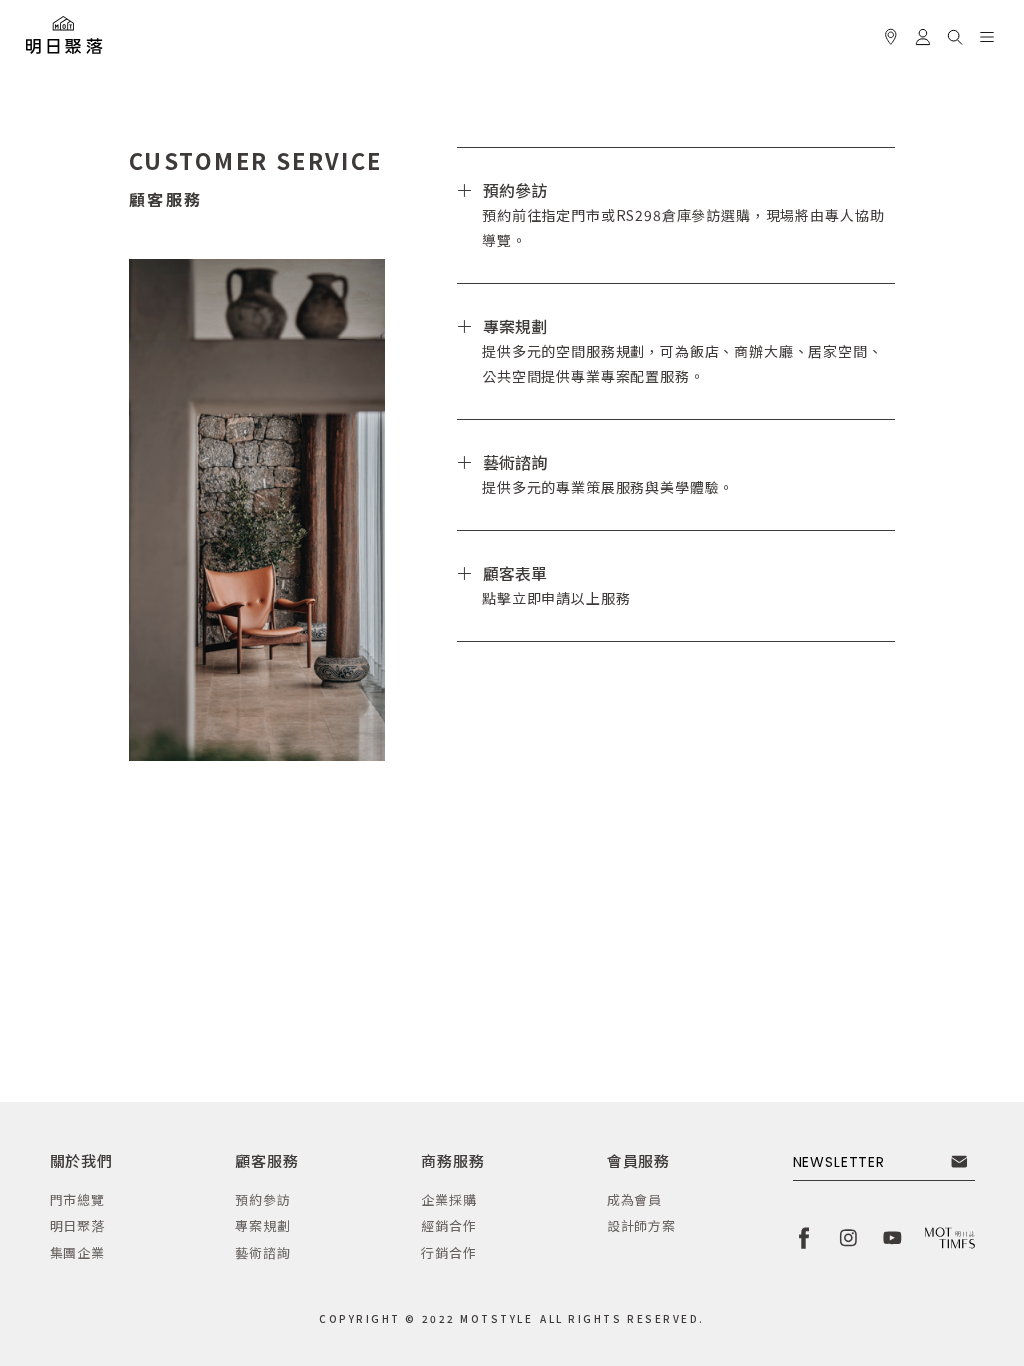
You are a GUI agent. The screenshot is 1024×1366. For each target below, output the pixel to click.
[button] (955, 34)
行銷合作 (448, 1252)
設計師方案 (641, 1225)
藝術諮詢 (262, 1252)
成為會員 (634, 1199)
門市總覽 (77, 1199)
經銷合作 (448, 1225)
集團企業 (77, 1252)
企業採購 (448, 1199)
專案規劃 (262, 1225)
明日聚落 (77, 1225)
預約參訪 (262, 1199)
